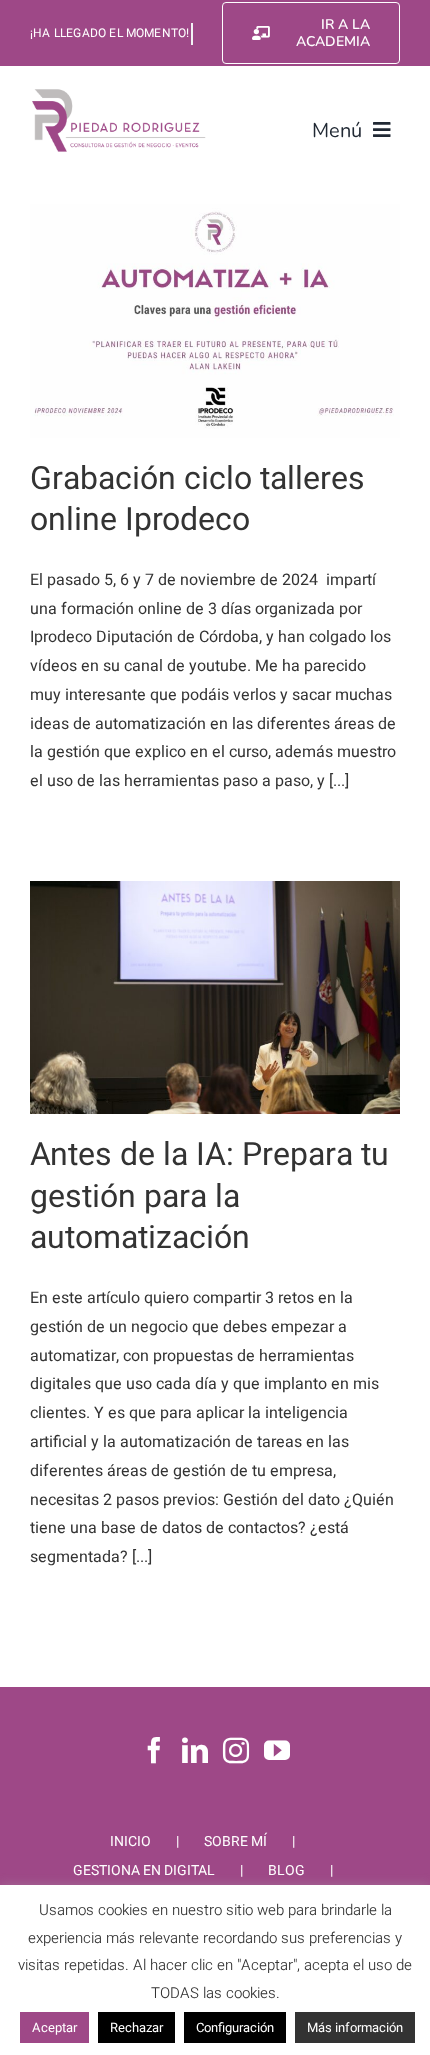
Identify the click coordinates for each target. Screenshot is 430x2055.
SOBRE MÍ (235, 1841)
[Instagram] (236, 1750)
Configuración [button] (235, 2027)
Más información (355, 2027)
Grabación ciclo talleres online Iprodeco (197, 499)
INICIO (130, 1841)
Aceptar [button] (54, 2027)
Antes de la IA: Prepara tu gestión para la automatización (209, 1196)
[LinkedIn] (195, 1750)
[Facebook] (154, 1750)
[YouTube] (277, 1750)
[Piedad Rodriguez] (119, 94)
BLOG (286, 1870)
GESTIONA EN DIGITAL (144, 1870)
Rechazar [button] (136, 2027)
